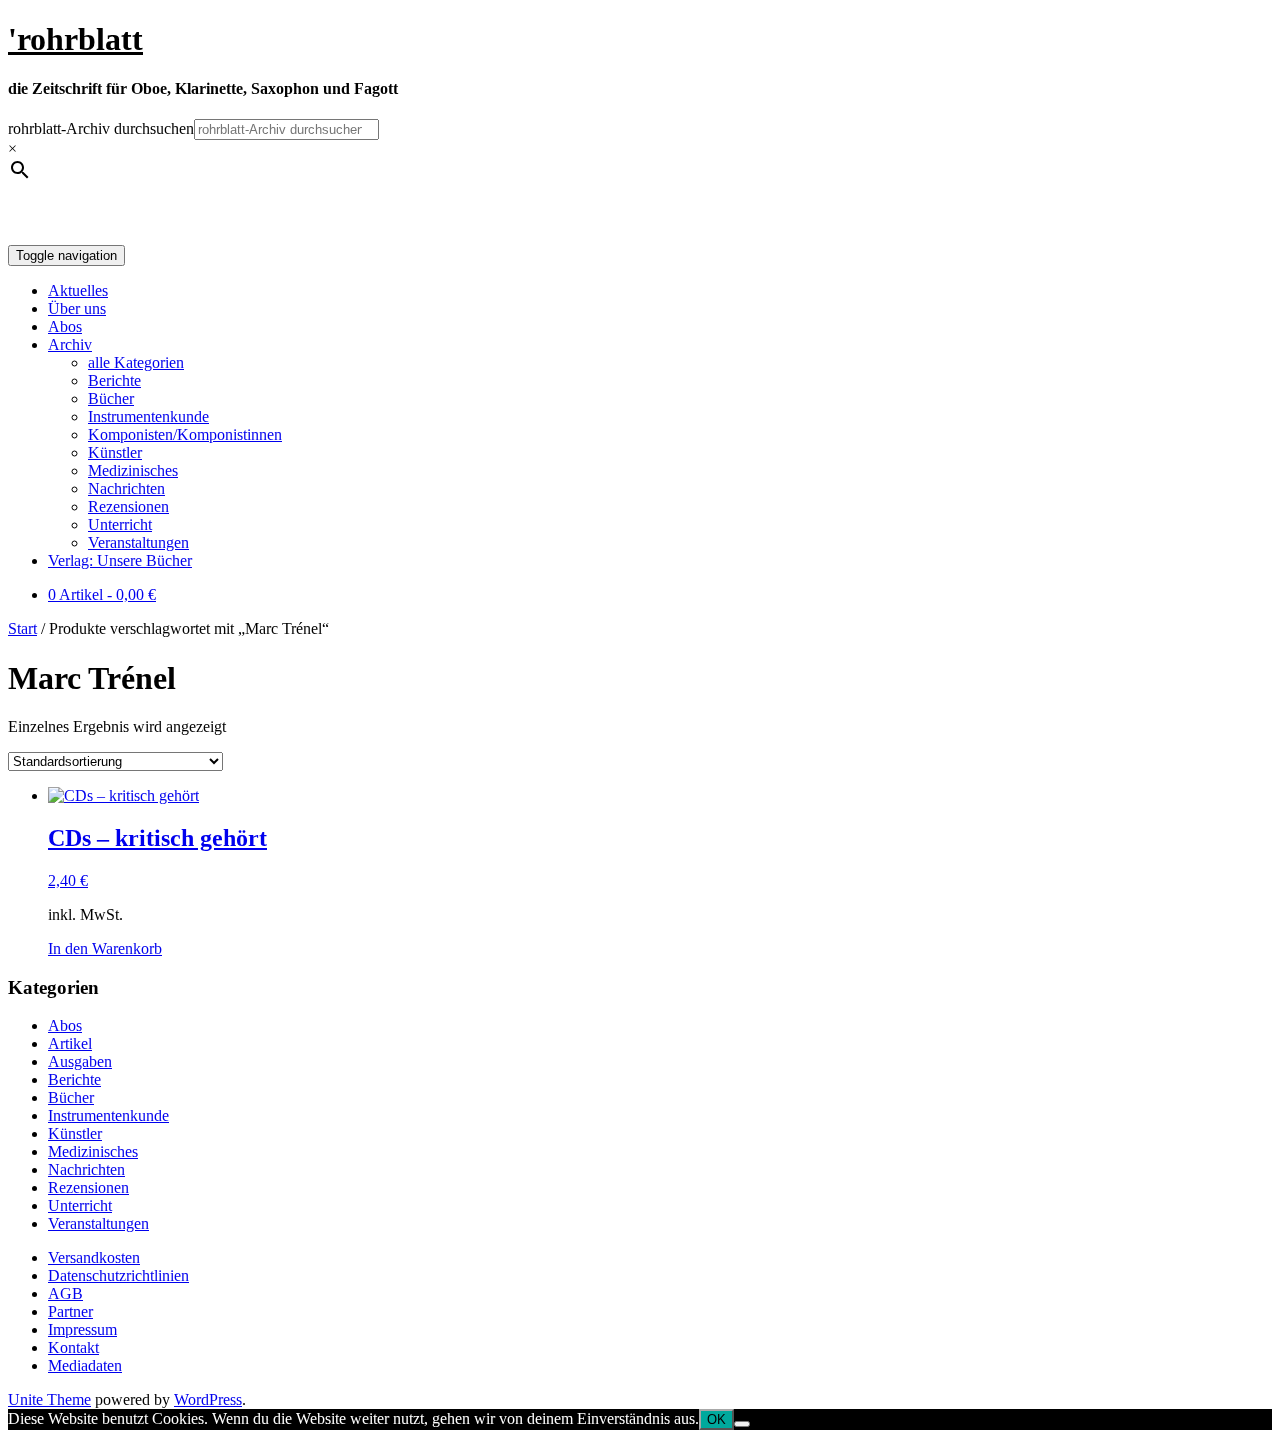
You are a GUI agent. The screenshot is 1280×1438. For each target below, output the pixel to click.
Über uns (77, 308)
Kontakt (73, 1347)
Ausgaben (80, 1061)
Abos (65, 326)
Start (22, 628)
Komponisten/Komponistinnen (185, 434)
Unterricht (120, 524)
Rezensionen (128, 506)
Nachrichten (126, 488)
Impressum (82, 1329)
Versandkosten (94, 1257)
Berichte (114, 380)
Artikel (70, 1043)
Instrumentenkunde (148, 416)
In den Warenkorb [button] (105, 948)
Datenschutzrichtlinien (118, 1275)
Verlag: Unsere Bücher (120, 560)
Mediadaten (85, 1365)
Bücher (111, 398)
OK (716, 1419)
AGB (65, 1293)
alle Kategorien (136, 362)
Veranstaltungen (138, 542)
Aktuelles (78, 290)
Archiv (70, 344)
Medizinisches (133, 470)
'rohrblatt (75, 39)
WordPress (208, 1399)
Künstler (115, 452)
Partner (70, 1311)
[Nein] (742, 1424)
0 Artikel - (102, 594)
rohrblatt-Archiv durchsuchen (101, 128)
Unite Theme (49, 1399)
